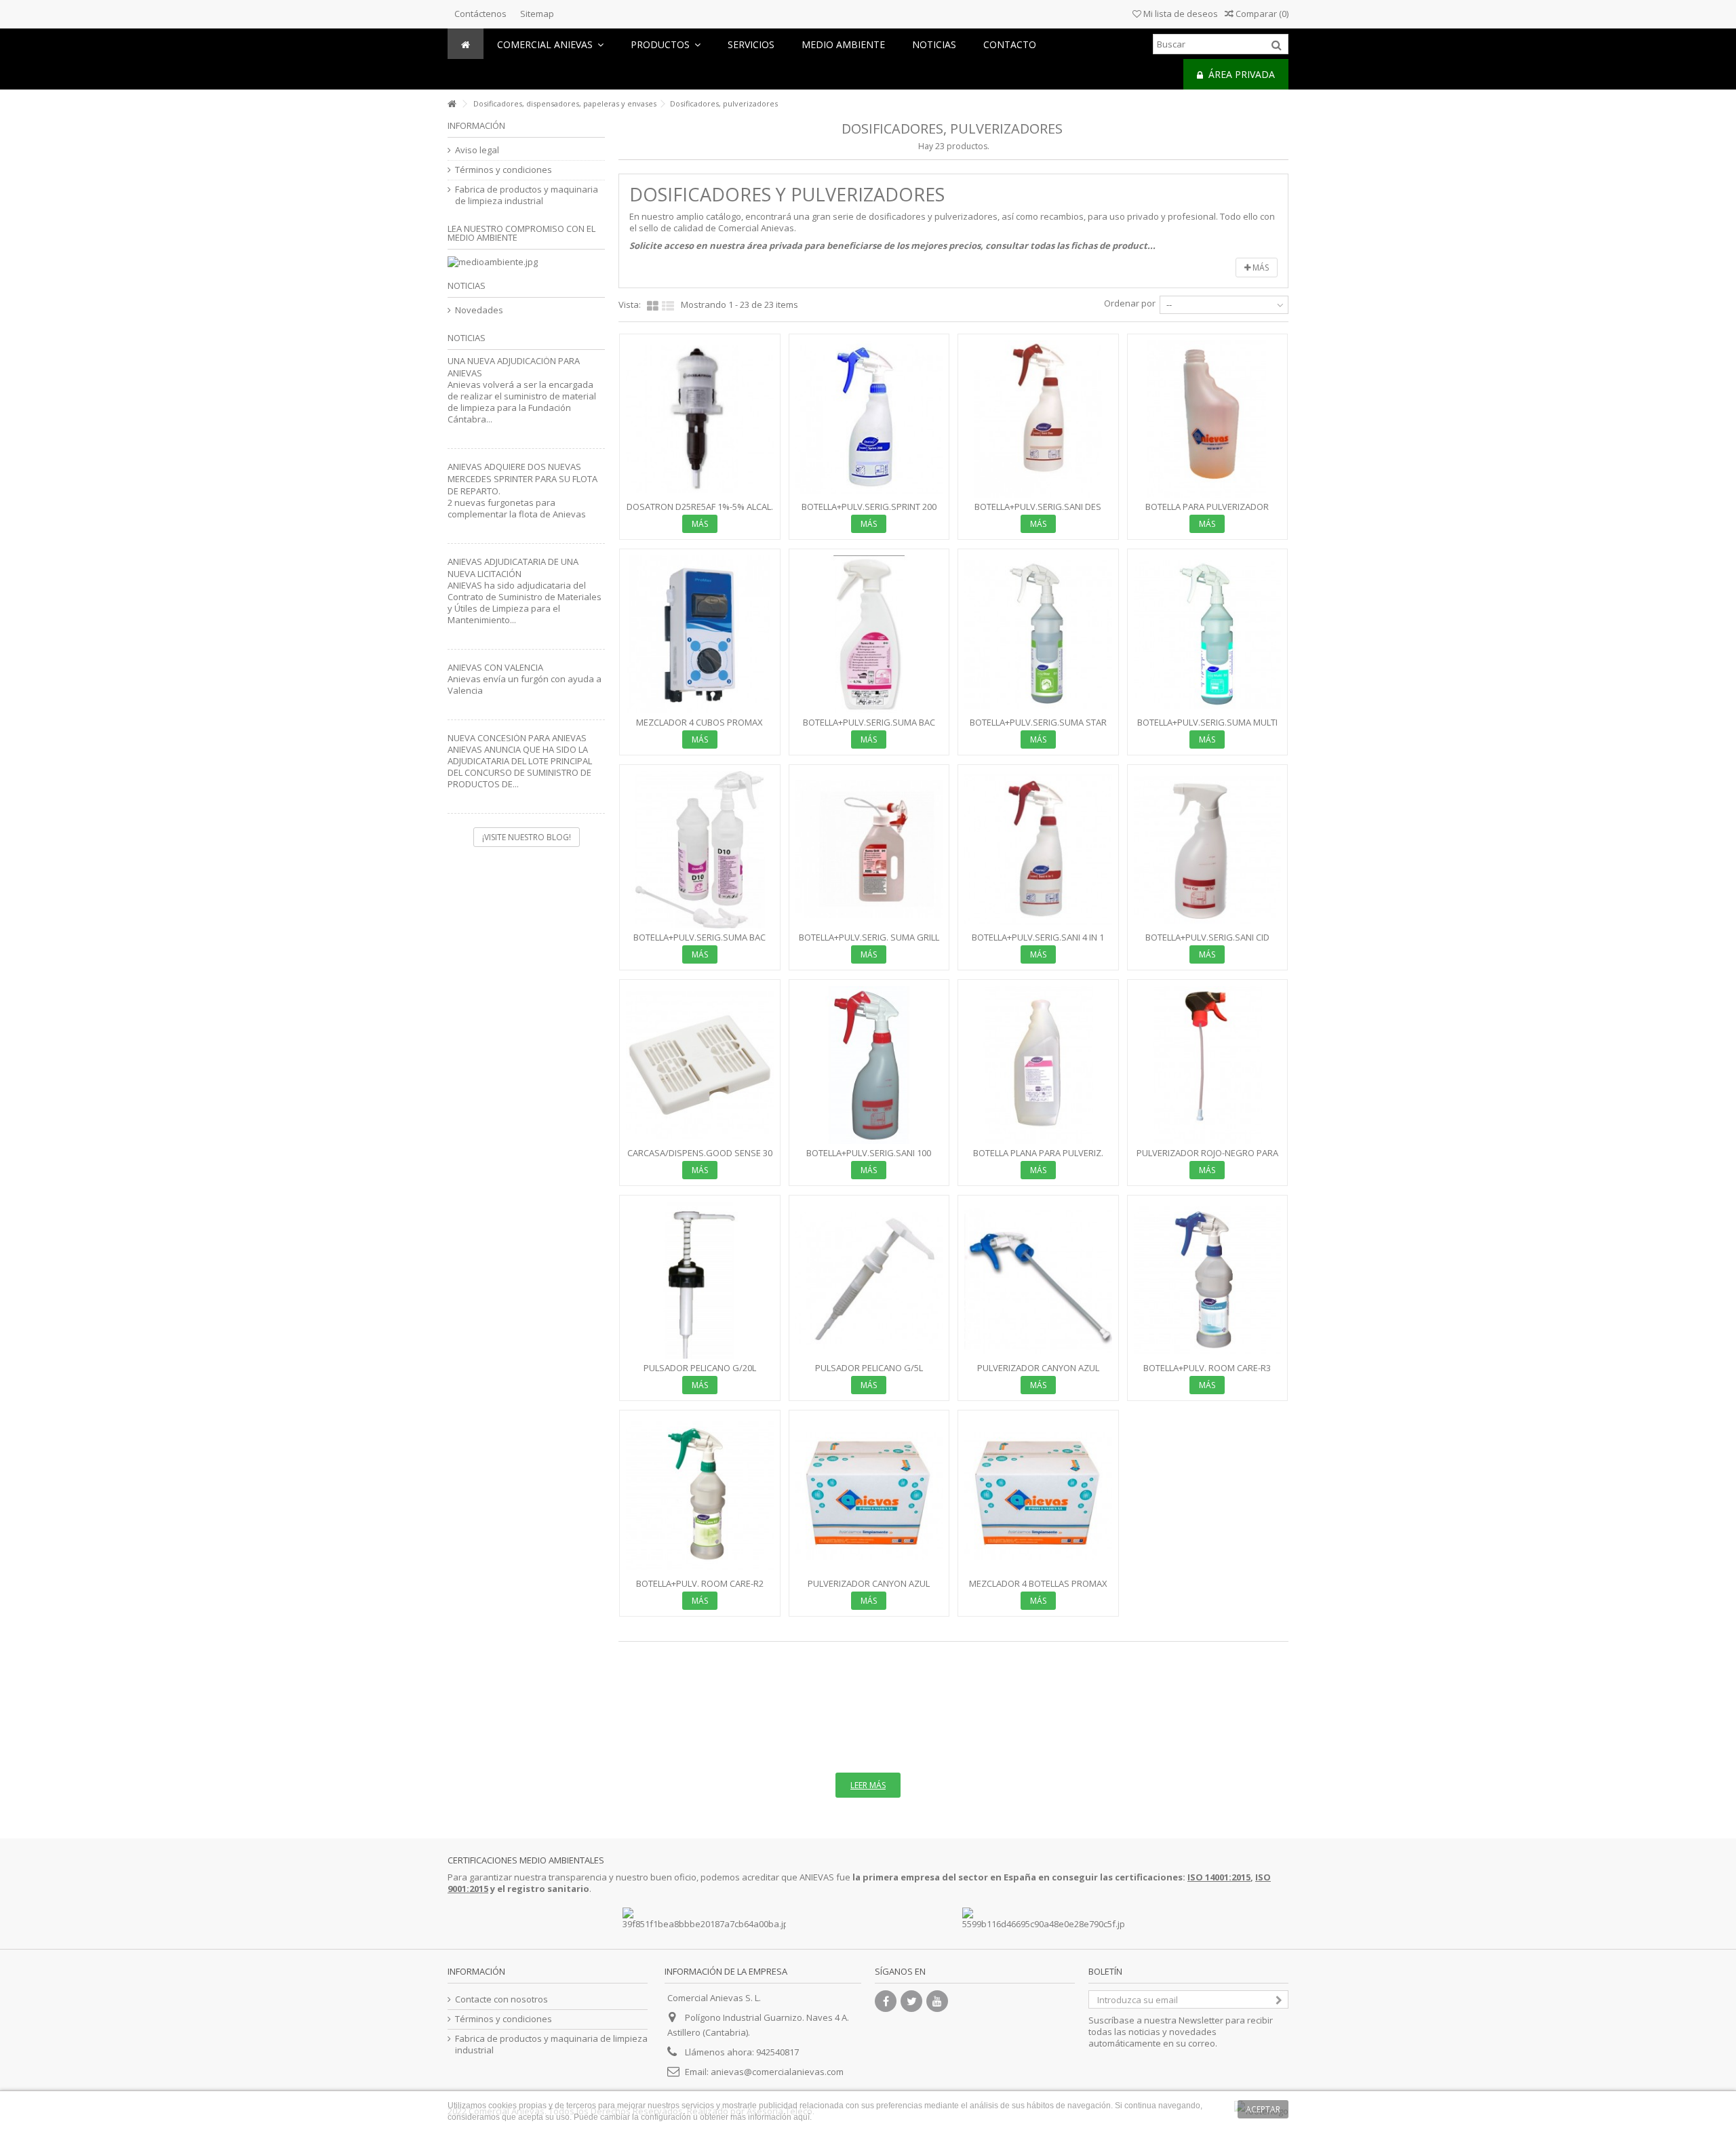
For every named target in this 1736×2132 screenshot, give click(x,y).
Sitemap (537, 14)
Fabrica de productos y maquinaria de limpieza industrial (527, 195)
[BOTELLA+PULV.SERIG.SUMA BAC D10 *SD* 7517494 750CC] (869, 634)
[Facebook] (886, 2001)
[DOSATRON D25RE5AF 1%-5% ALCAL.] (700, 419)
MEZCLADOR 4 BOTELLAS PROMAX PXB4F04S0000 (1038, 1589)
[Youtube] (937, 2001)
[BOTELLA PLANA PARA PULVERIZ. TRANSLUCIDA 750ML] (1038, 1065)
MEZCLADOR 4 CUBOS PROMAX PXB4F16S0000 (699, 728)
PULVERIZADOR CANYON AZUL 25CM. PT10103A (869, 1589)
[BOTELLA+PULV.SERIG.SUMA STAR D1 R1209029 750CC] (1038, 634)
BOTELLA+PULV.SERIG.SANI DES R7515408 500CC (1038, 512)
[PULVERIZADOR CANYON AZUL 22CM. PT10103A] (1038, 1281)
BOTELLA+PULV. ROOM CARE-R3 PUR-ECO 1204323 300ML (1207, 1374)
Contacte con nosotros (501, 1999)
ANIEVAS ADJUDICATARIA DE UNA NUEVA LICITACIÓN (513, 568)
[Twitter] (911, 2001)
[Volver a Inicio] (452, 104)
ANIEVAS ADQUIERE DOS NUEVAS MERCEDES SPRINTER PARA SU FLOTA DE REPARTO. (522, 479)
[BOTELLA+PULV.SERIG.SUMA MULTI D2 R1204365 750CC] (1208, 634)
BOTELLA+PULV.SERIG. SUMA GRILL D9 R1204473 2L (869, 943)
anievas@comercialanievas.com (777, 2072)
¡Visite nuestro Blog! (527, 837)
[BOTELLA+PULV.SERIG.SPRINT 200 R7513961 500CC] (869, 419)
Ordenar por (1130, 303)
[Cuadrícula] (653, 307)
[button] (666, 44)
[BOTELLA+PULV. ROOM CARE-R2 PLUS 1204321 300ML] (700, 1496)
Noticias (467, 285)
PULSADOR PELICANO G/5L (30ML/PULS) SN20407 (869, 1374)
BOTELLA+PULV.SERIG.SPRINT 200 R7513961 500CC (869, 512)
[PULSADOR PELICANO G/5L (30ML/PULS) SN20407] (869, 1281)
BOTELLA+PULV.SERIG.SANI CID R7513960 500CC (1207, 943)
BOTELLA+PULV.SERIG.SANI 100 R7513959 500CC (869, 1159)
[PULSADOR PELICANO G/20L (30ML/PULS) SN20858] (700, 1281)
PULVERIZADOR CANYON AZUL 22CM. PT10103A (1038, 1374)
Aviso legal (477, 150)
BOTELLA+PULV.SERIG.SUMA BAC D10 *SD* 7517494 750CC (869, 728)
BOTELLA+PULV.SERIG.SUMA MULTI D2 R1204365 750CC (1207, 728)
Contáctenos (480, 14)
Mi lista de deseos (1180, 14)
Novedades (479, 310)
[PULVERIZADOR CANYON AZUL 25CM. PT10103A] (869, 1496)
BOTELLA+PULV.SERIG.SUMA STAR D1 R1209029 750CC (1038, 728)
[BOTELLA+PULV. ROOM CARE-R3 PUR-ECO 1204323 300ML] (1208, 1281)
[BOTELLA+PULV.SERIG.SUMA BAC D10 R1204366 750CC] (700, 850)
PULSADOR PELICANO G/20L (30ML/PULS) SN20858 (700, 1374)
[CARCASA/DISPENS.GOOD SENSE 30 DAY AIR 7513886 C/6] (700, 1065)
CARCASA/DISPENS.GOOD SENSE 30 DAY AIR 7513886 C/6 (700, 1159)
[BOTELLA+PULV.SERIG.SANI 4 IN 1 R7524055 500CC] (1038, 850)
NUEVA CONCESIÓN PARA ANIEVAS (517, 738)
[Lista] (668, 307)
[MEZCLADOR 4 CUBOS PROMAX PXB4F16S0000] (700, 634)
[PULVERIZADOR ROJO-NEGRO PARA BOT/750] (1208, 1065)
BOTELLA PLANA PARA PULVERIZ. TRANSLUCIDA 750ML (1038, 1159)
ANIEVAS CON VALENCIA (495, 667)
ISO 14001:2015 (1219, 1877)
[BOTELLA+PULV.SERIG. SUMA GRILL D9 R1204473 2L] (869, 850)
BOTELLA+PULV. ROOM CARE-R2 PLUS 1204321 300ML (700, 1589)
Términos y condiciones (504, 170)
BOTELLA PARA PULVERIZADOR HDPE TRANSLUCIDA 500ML (1207, 512)
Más (1260, 268)
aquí (802, 2117)
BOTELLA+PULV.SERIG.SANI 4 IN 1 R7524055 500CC (1038, 943)
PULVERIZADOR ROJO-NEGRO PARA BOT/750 (1207, 1159)
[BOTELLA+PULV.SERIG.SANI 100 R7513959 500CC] (869, 1065)
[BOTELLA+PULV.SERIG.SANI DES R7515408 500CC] (1038, 419)
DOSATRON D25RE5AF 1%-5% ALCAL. (700, 507)
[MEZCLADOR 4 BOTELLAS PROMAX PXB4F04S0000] (1038, 1496)
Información (476, 125)
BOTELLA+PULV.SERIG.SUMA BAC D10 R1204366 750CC (699, 943)
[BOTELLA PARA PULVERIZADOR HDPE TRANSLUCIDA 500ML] (1208, 419)
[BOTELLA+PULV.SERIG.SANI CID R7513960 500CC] (1208, 850)
